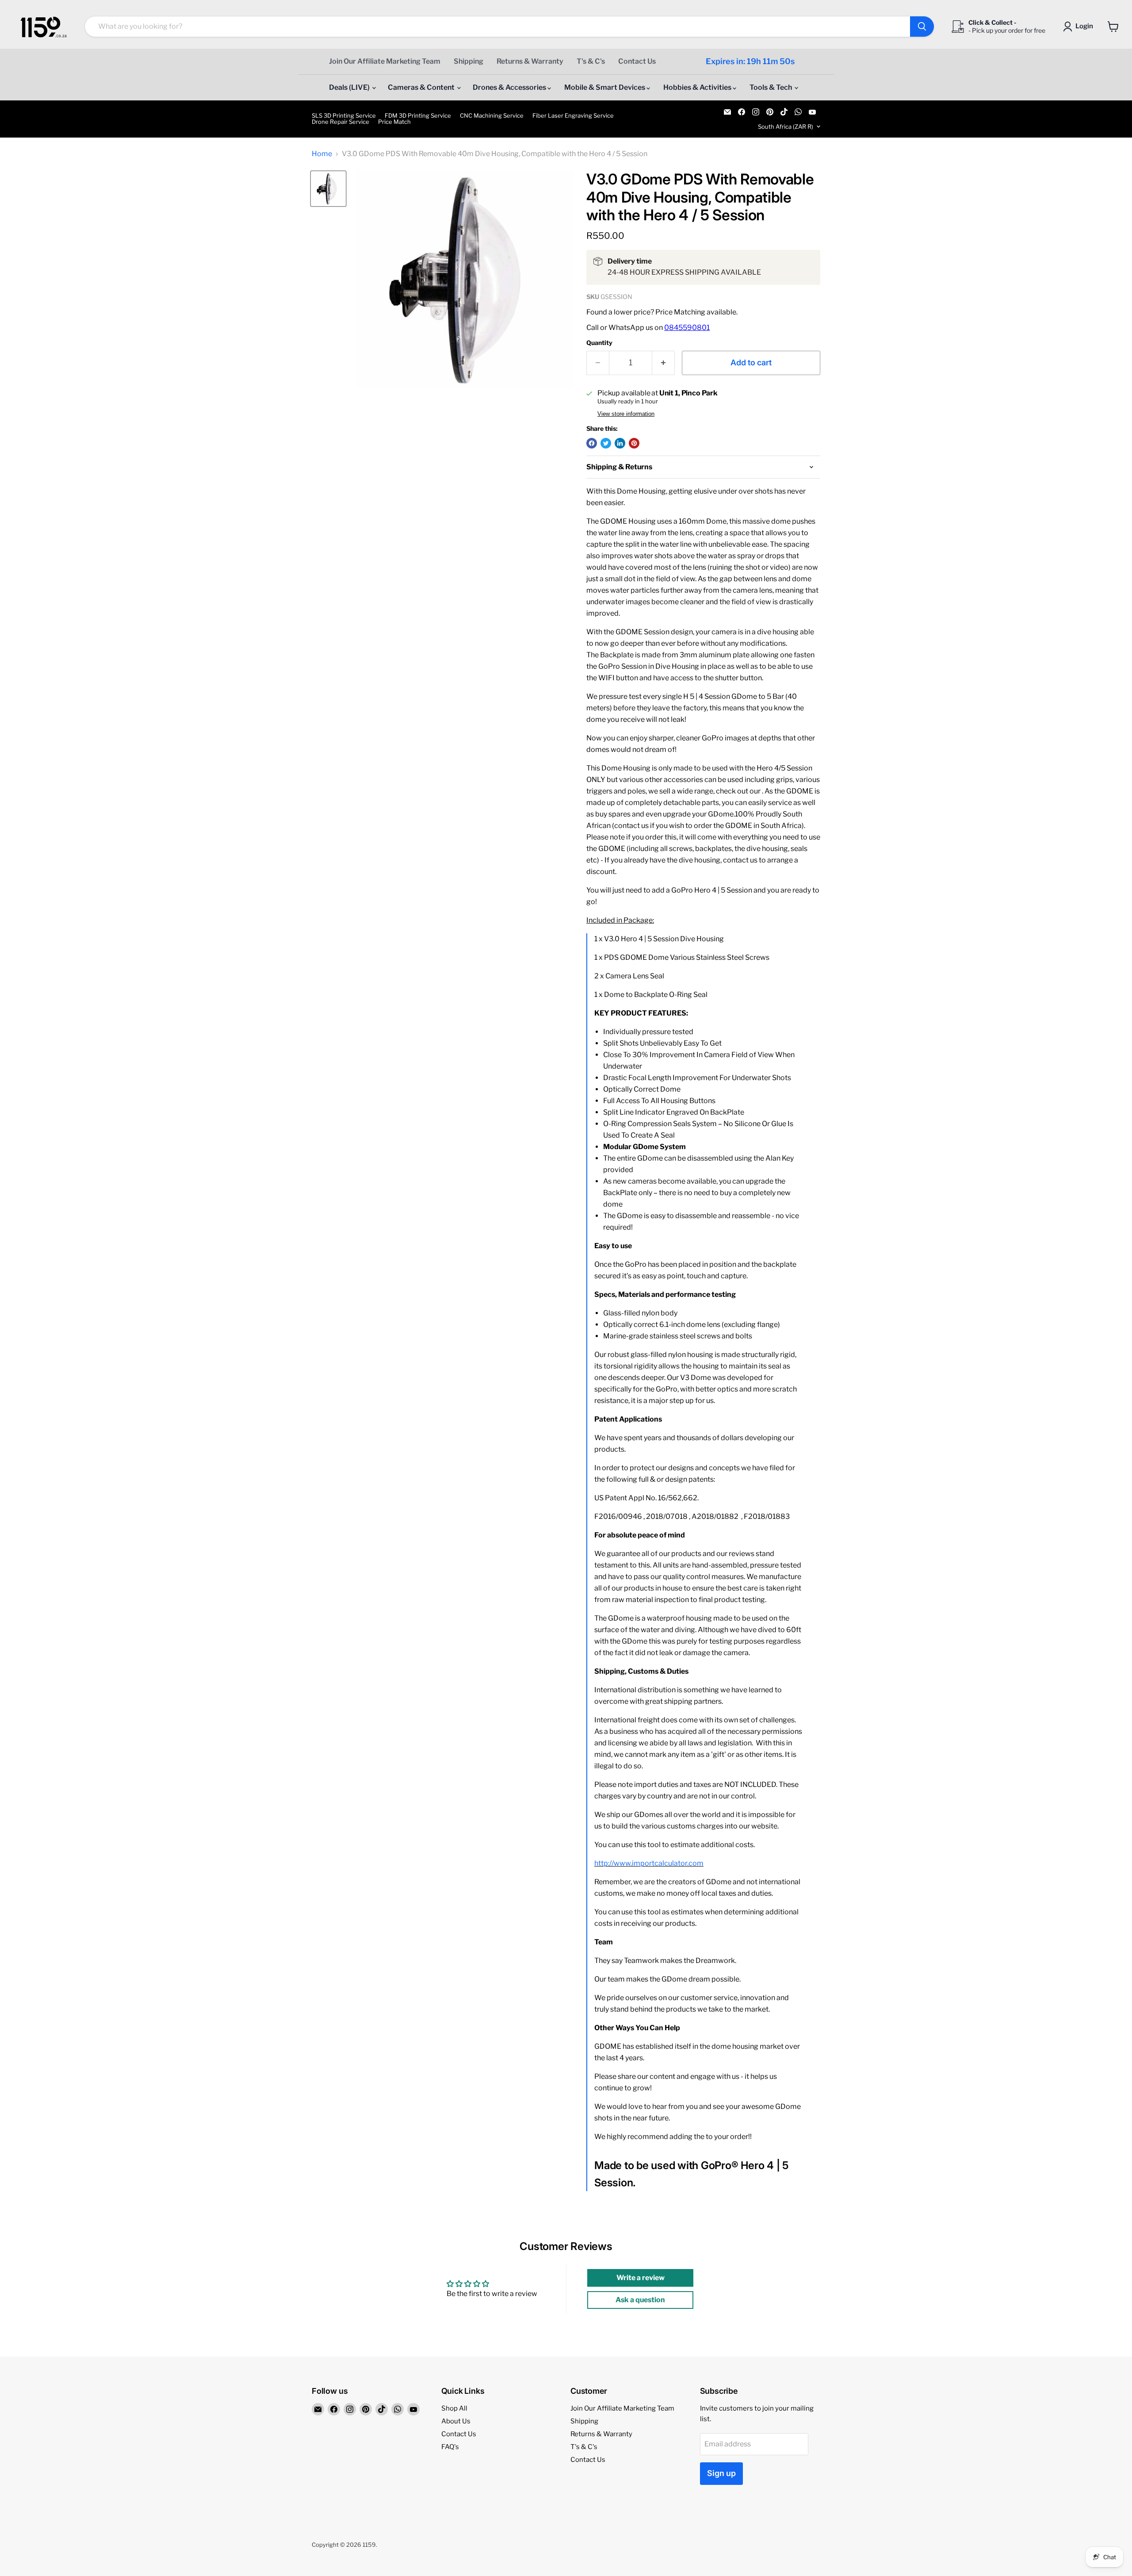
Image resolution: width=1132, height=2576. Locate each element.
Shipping (468, 61)
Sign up (721, 2473)
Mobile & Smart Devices (605, 87)
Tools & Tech (771, 87)
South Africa (786, 126)
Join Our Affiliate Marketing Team (385, 61)
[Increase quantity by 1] (664, 363)
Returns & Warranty (530, 61)
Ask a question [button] (640, 2300)
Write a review (641, 2278)
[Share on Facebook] (592, 443)
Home (322, 154)
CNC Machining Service (492, 116)
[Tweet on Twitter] (606, 443)
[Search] (922, 27)
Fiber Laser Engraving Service (573, 116)
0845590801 (687, 328)
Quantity (599, 343)
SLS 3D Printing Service (344, 116)
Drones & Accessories (510, 87)
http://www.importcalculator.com (649, 1863)
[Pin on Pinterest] (634, 443)
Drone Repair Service (340, 122)
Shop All (454, 2408)
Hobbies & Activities (698, 87)
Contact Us (637, 61)
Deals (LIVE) (350, 87)
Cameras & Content (422, 87)
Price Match (394, 122)
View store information (626, 414)
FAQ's (450, 2447)
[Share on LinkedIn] (620, 443)
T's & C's (591, 61)
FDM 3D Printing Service (418, 116)
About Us (456, 2421)
